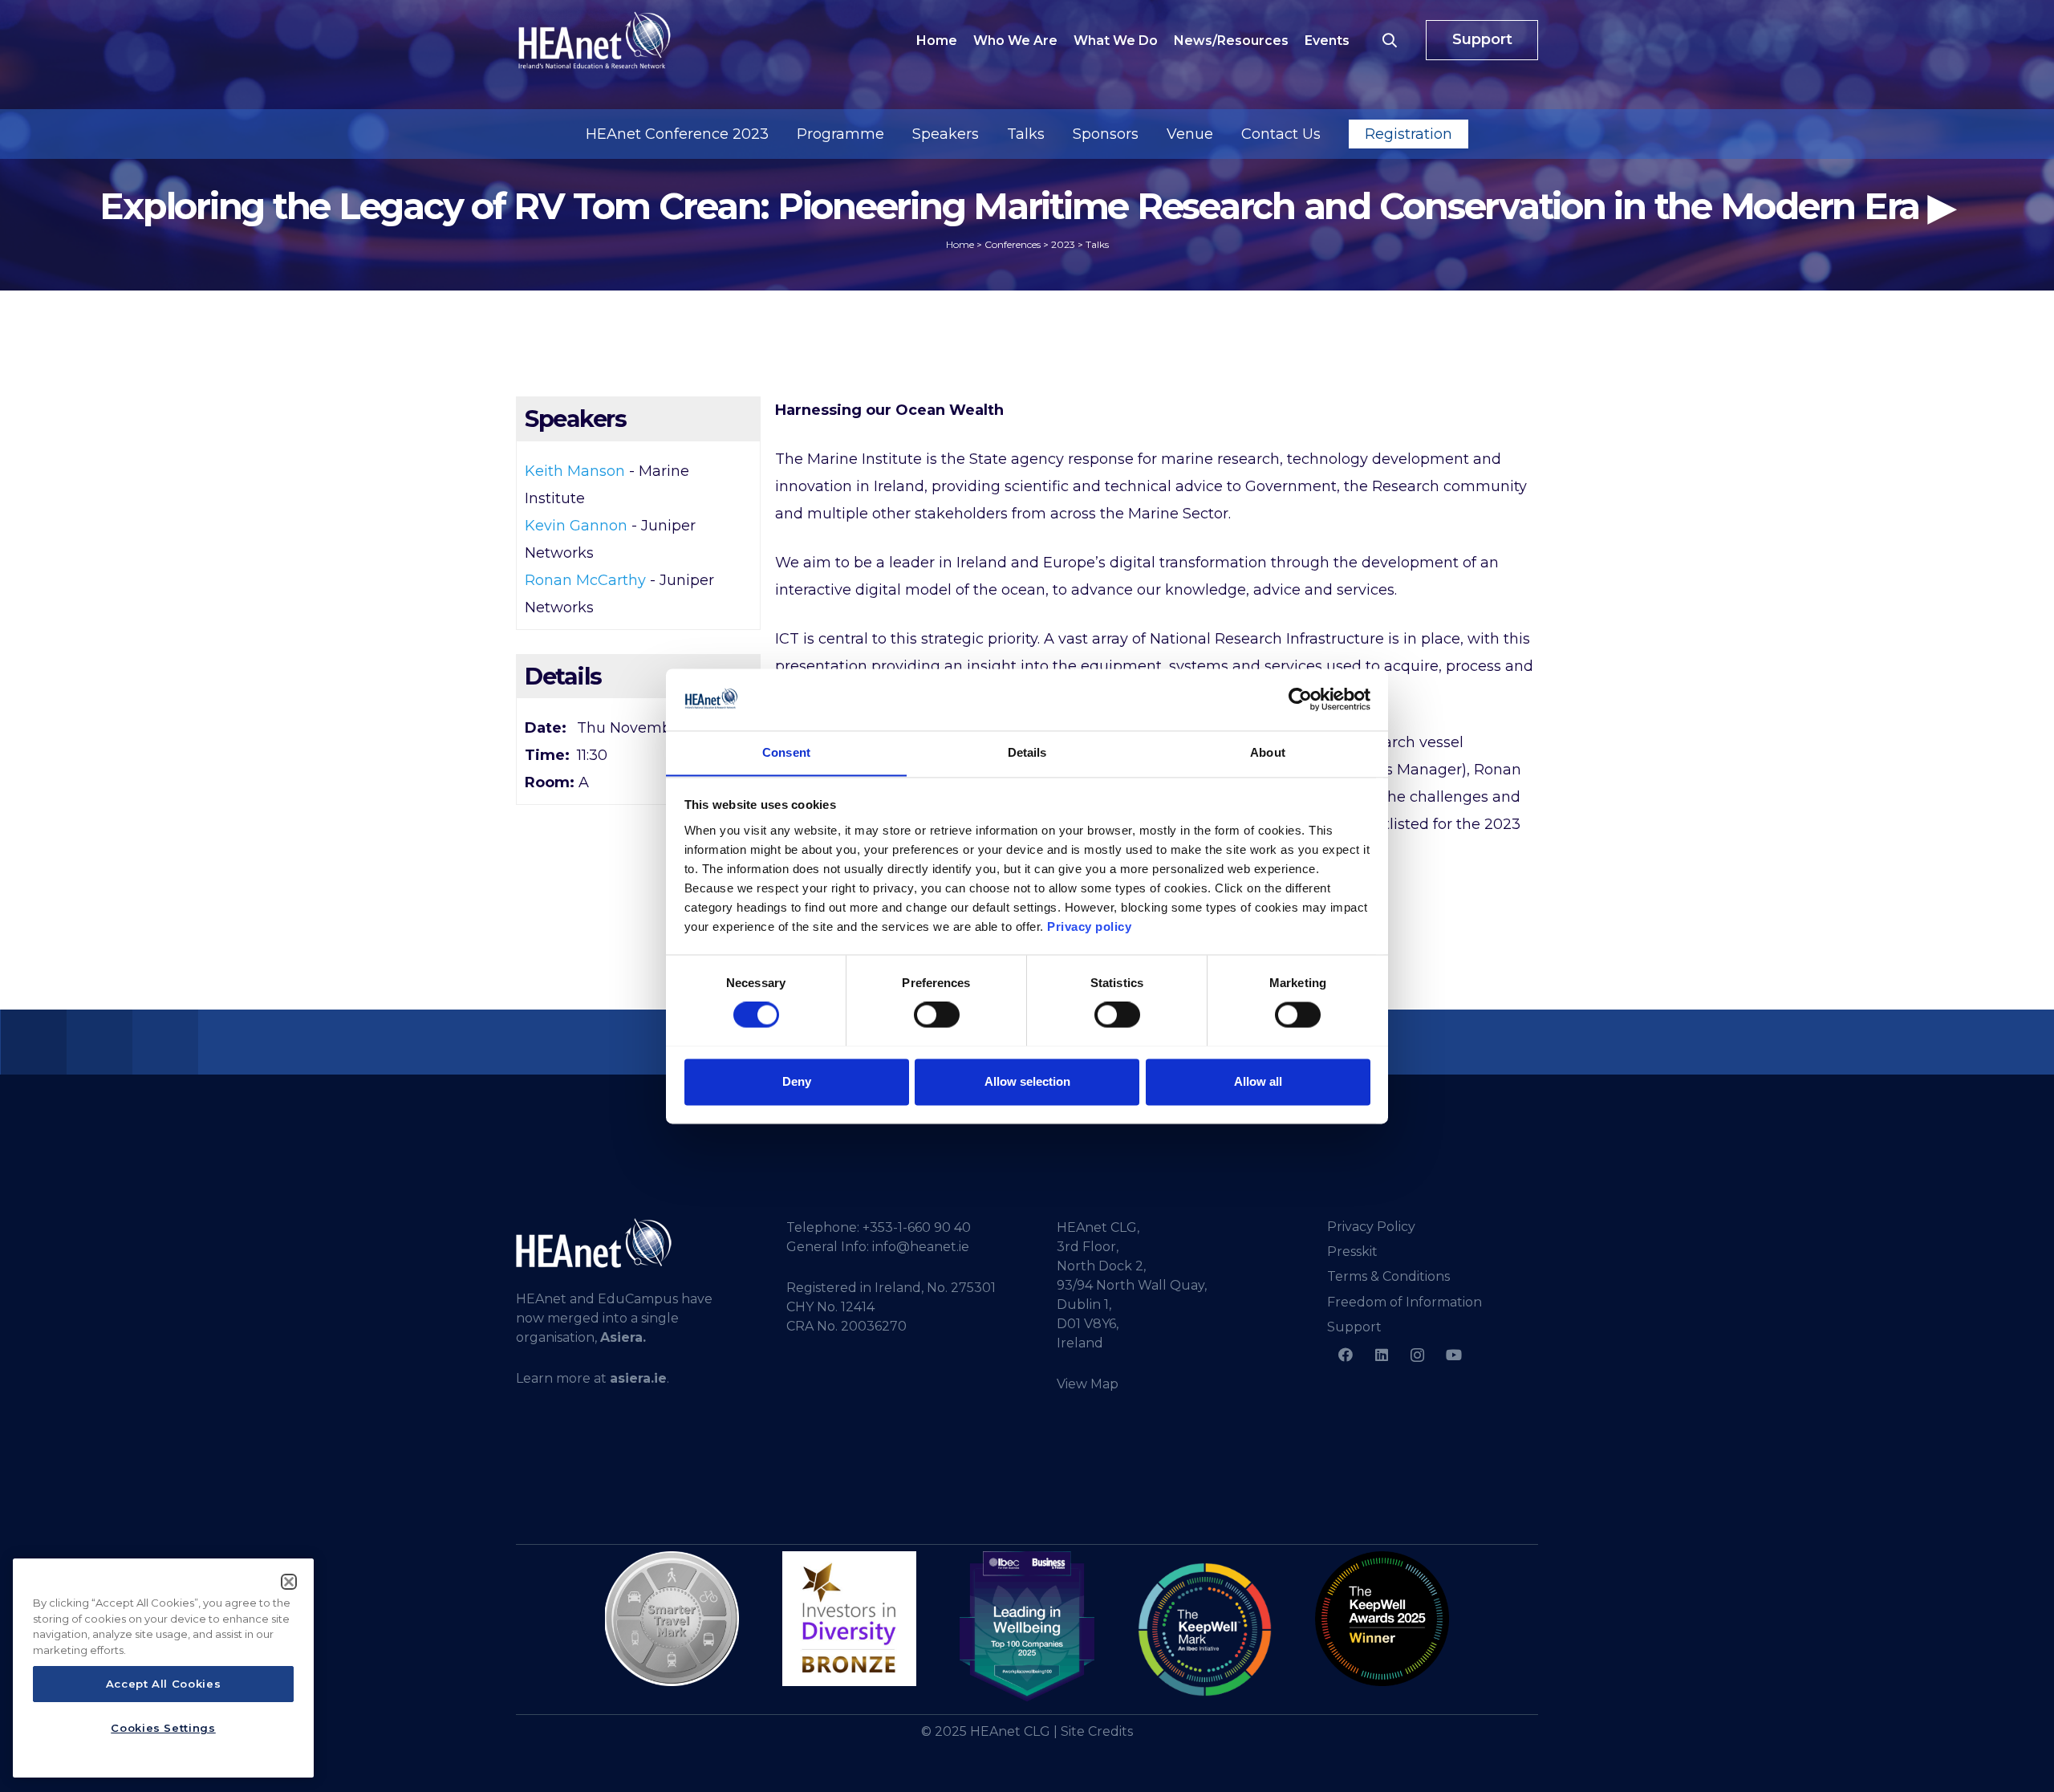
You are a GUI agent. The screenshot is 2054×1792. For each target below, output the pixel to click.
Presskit (1352, 1252)
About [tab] (1268, 752)
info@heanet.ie (921, 1247)
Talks (1026, 134)
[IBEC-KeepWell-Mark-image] (1205, 1629)
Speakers (946, 134)
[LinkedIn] (1381, 1355)
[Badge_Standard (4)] (1027, 1627)
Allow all (1258, 1081)
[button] (1390, 40)
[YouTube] (1453, 1355)
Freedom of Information (1405, 1302)
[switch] (937, 1014)
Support (1354, 1327)
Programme (840, 134)
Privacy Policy (1371, 1227)
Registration (1409, 134)
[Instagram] (1417, 1355)
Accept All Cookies (164, 1684)
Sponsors (1106, 134)
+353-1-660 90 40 (917, 1227)
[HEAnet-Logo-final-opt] (595, 40)
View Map (1088, 1384)
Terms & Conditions (1388, 1276)
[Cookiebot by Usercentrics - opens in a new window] (1300, 699)
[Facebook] (1345, 1355)
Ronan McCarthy (585, 580)
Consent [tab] (786, 752)
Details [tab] (1027, 752)
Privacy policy (1089, 926)
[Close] (289, 1582)
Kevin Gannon (576, 526)
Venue (1190, 134)
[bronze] (849, 1618)
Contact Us (1281, 134)
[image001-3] (1382, 1618)
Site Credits (1097, 1731)
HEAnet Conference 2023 (677, 134)
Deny (797, 1081)
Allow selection (1027, 1081)
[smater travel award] (672, 1619)
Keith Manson (575, 471)
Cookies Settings (163, 1728)
